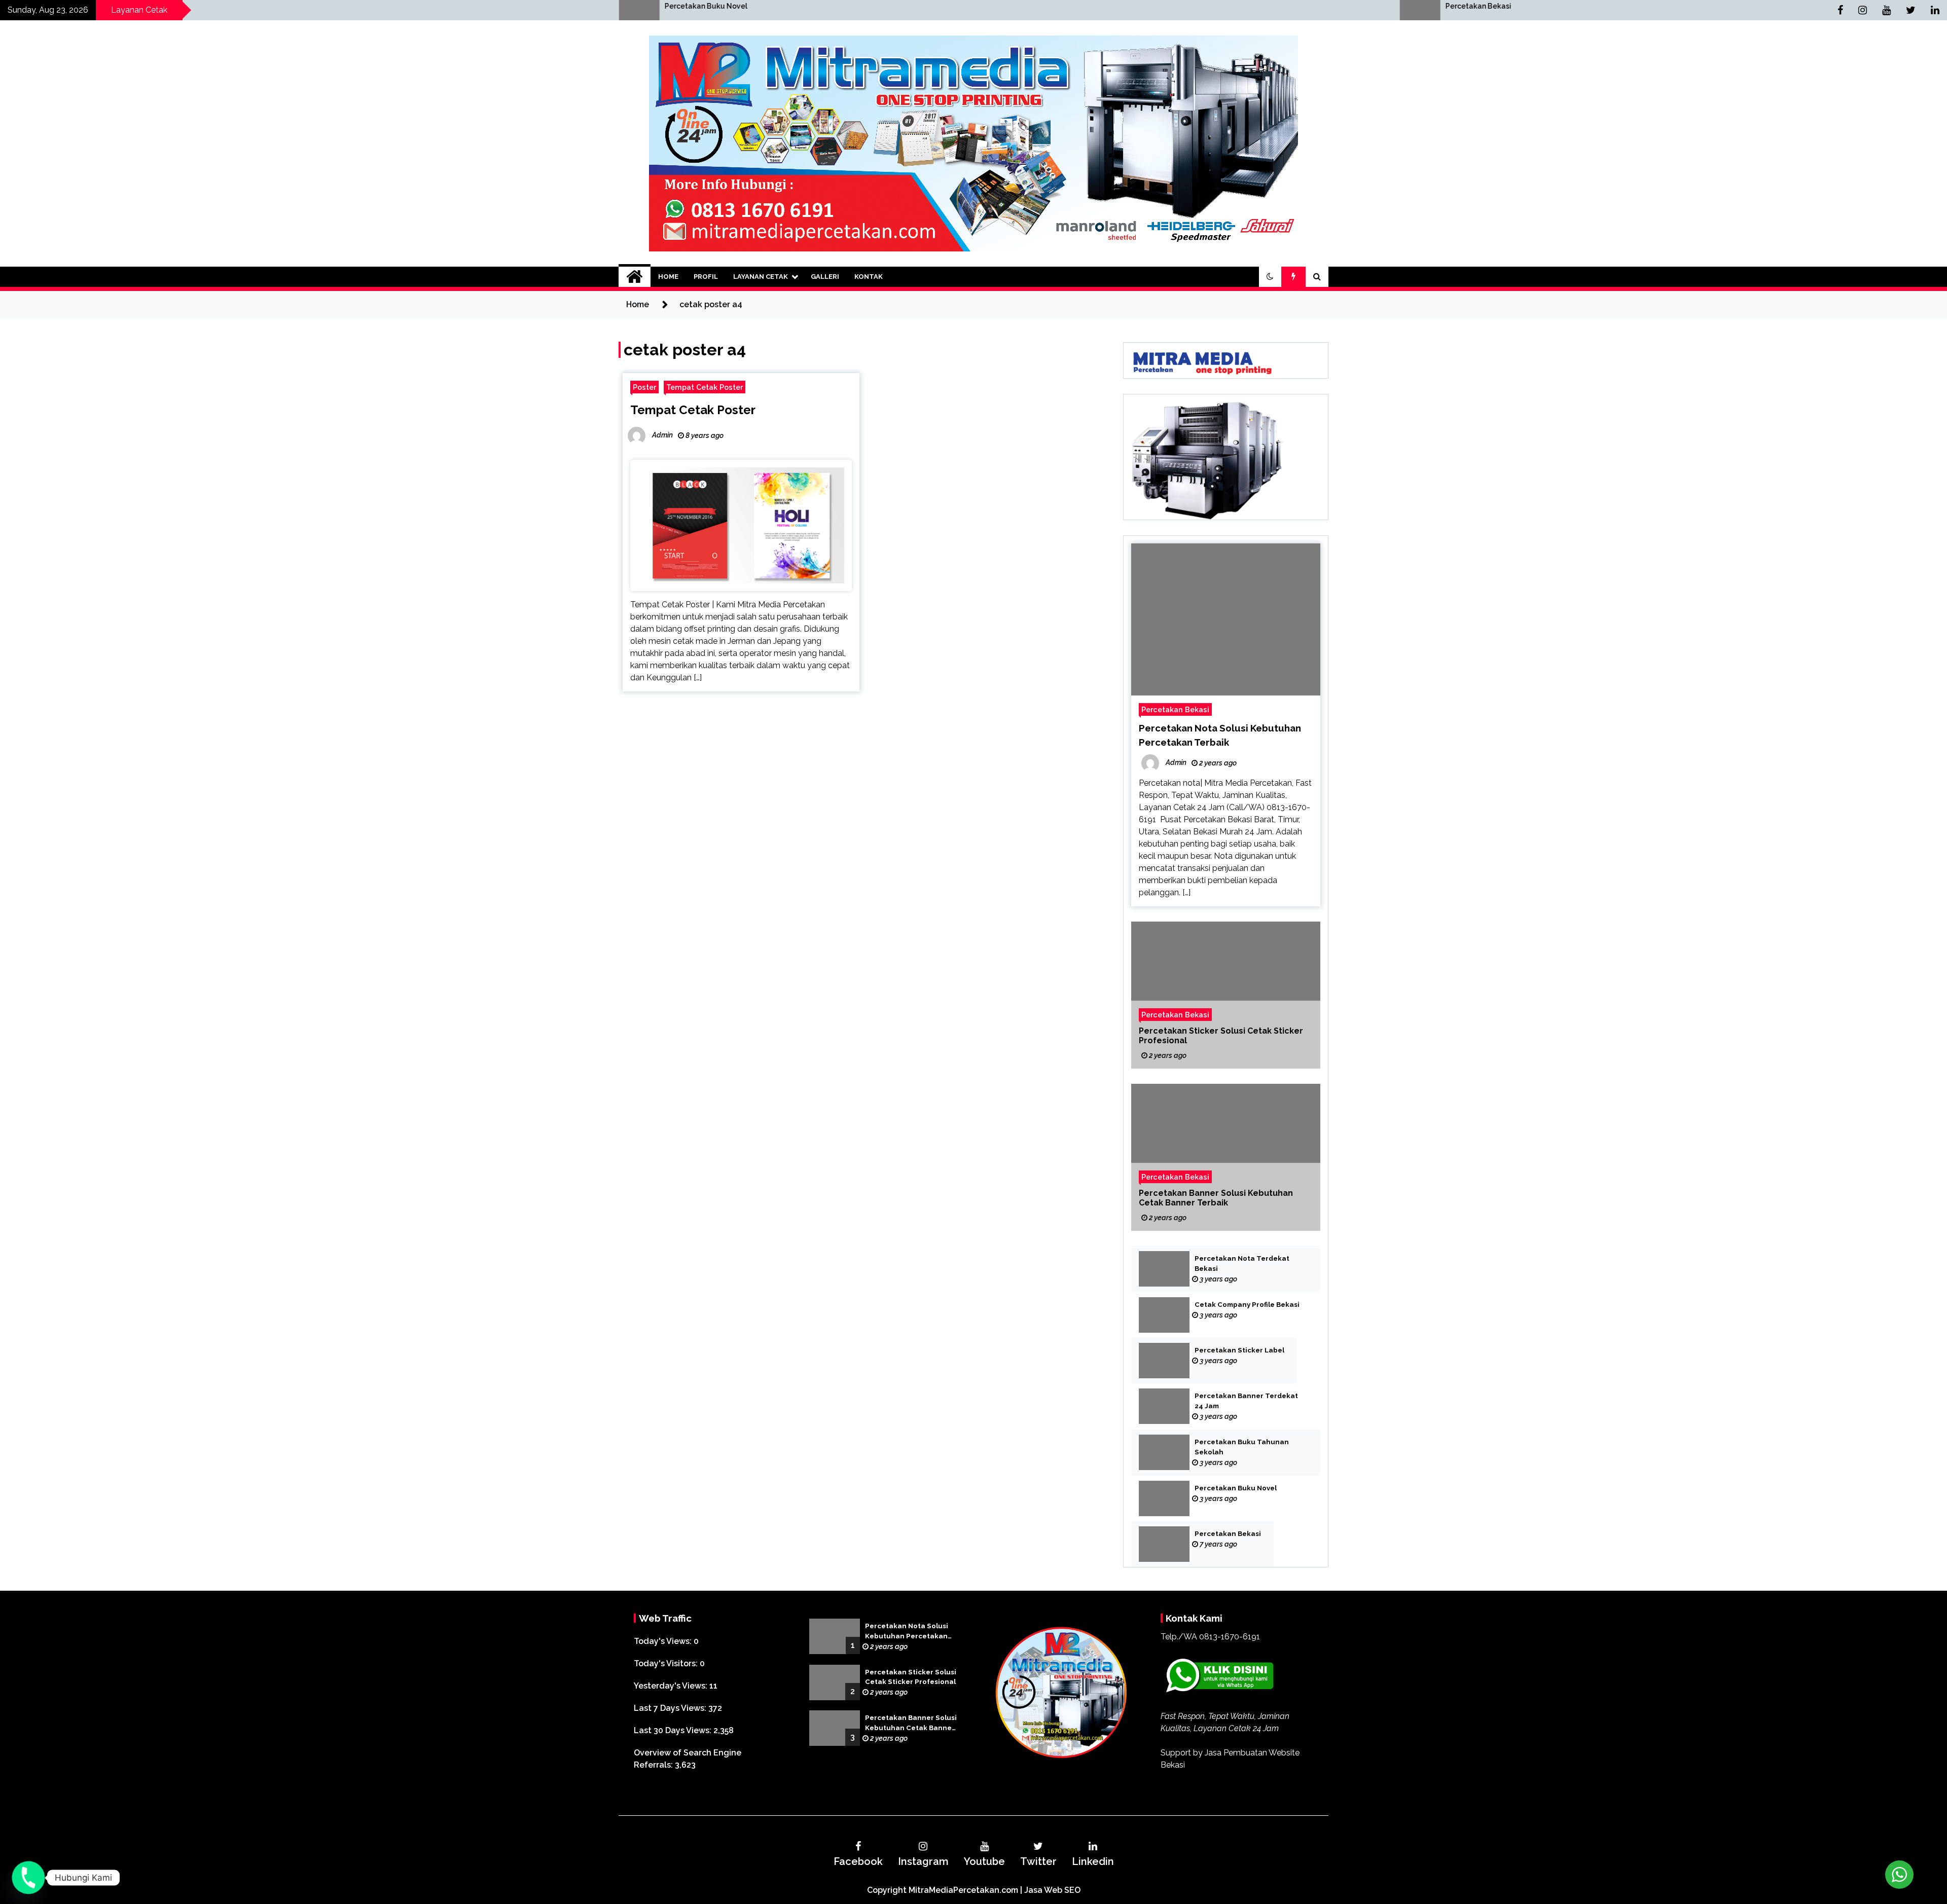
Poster (644, 387)
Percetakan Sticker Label (1239, 1350)
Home (668, 277)
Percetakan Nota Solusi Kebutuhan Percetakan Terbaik (907, 1632)
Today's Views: (664, 1641)
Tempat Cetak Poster (705, 387)
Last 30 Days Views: (674, 1730)
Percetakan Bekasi (802, 6)
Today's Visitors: (667, 1663)
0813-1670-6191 (1230, 1637)
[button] (1270, 277)
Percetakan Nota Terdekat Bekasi (1242, 1264)
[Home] (635, 277)
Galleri (825, 277)
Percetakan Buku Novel (1236, 1488)
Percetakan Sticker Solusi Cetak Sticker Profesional (1221, 1036)
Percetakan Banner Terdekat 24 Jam (1246, 1401)
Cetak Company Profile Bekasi (1247, 1305)
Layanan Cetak (761, 277)
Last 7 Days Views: (671, 1708)
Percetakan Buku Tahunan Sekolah (1242, 1447)
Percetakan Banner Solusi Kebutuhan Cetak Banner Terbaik (1216, 1198)
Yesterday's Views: (672, 1686)
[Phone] (28, 1878)
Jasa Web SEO (1052, 1890)
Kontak (869, 277)
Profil (706, 277)
